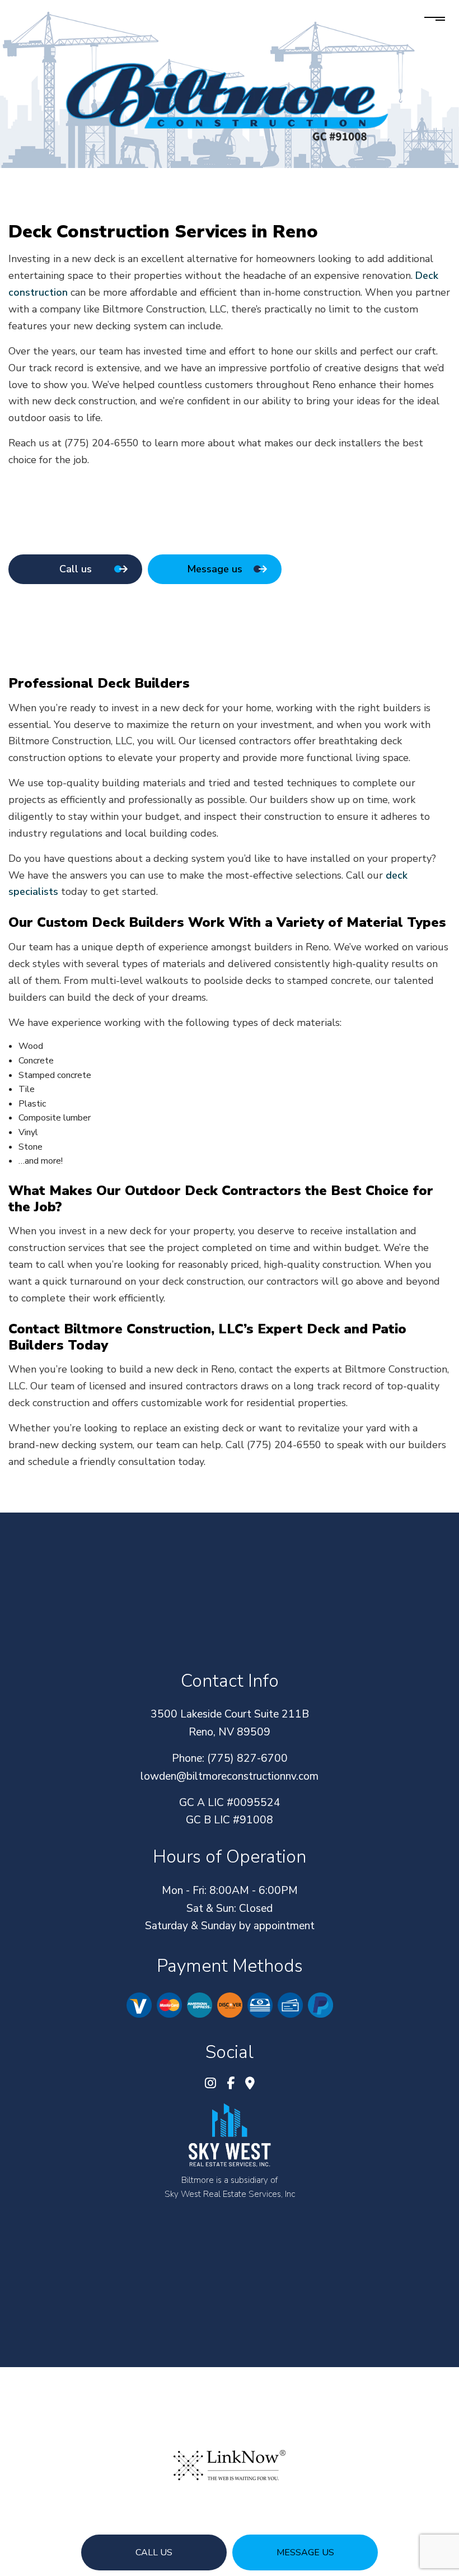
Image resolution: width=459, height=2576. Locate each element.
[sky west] (230, 2135)
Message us (305, 2552)
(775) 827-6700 (247, 1758)
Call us (154, 2552)
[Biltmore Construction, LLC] (230, 100)
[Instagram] (210, 2085)
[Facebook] (231, 2085)
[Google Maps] (250, 2085)
